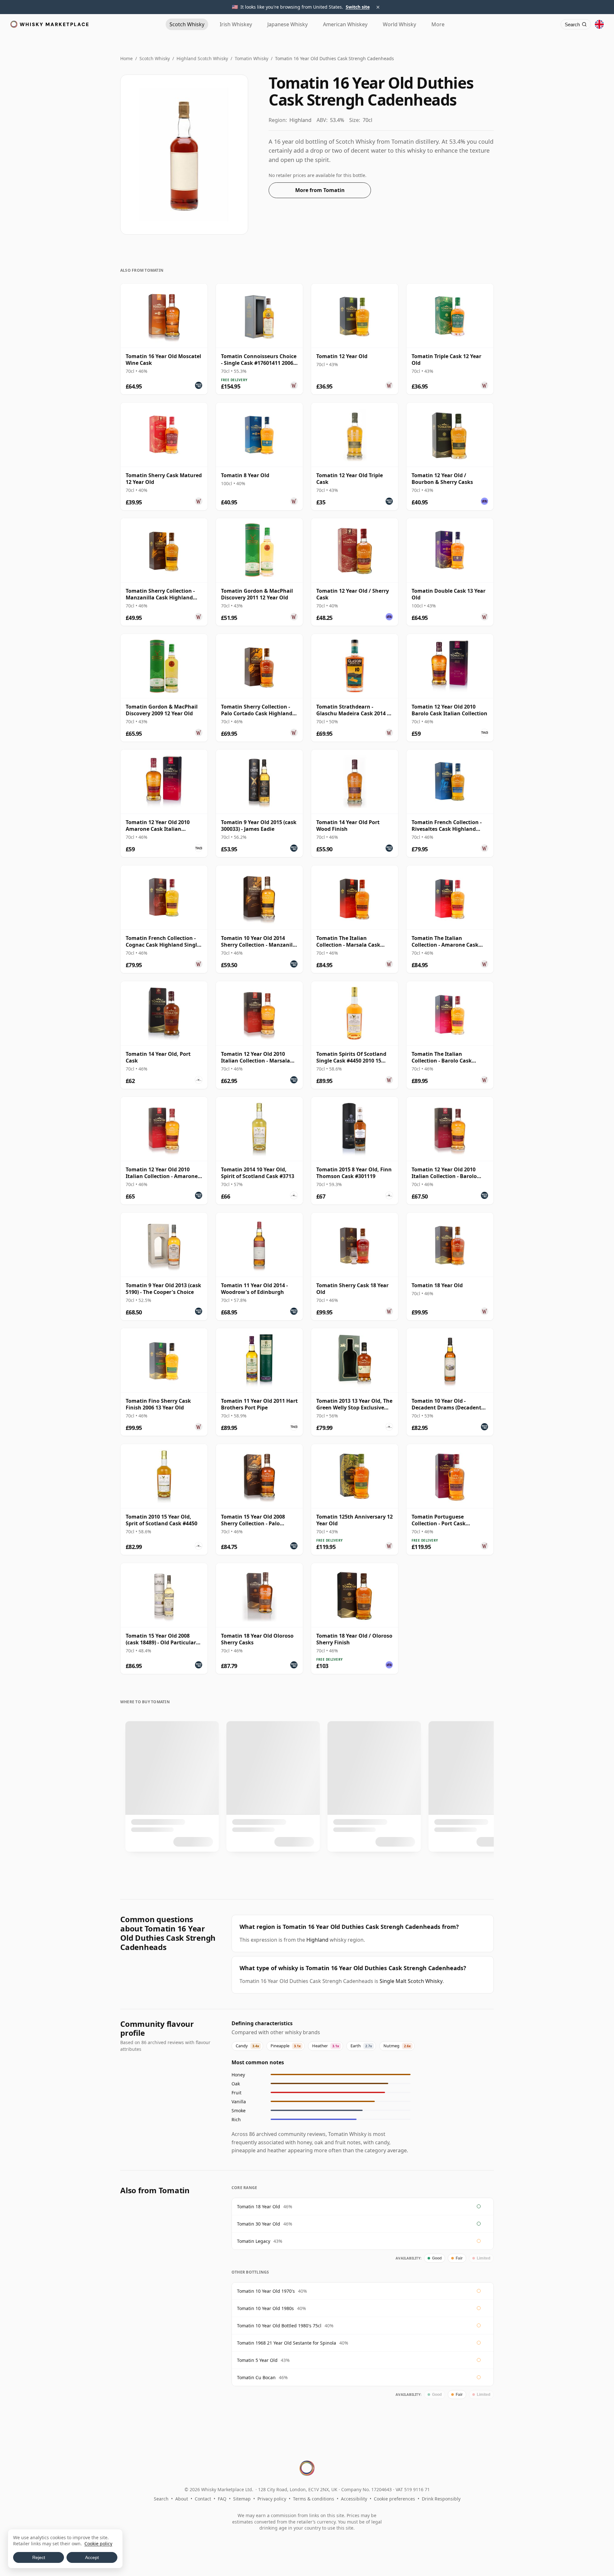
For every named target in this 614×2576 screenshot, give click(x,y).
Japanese (287, 24)
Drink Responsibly (441, 2499)
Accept (92, 2557)
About (182, 2499)
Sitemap (242, 2499)
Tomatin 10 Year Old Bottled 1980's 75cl (279, 2326)
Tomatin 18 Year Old (259, 2207)
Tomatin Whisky (252, 58)
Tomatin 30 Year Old (259, 2224)
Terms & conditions (314, 2499)
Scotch (187, 24)
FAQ (222, 2499)
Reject (39, 2557)
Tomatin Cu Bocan (256, 2377)
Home (126, 58)
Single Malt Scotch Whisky (411, 1981)
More (438, 24)
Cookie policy (98, 2544)
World (399, 24)
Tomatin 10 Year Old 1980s (265, 2308)
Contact (203, 2499)
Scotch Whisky (155, 58)
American (345, 24)
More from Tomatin (320, 190)
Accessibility (354, 2499)
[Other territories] (599, 24)
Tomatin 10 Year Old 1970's (266, 2291)
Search (161, 2499)
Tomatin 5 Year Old (257, 2360)
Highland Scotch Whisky (202, 58)
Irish (236, 24)
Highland (317, 1940)
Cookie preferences (394, 2499)
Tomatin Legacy (254, 2241)
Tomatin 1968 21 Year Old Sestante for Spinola (287, 2343)
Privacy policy (272, 2499)
